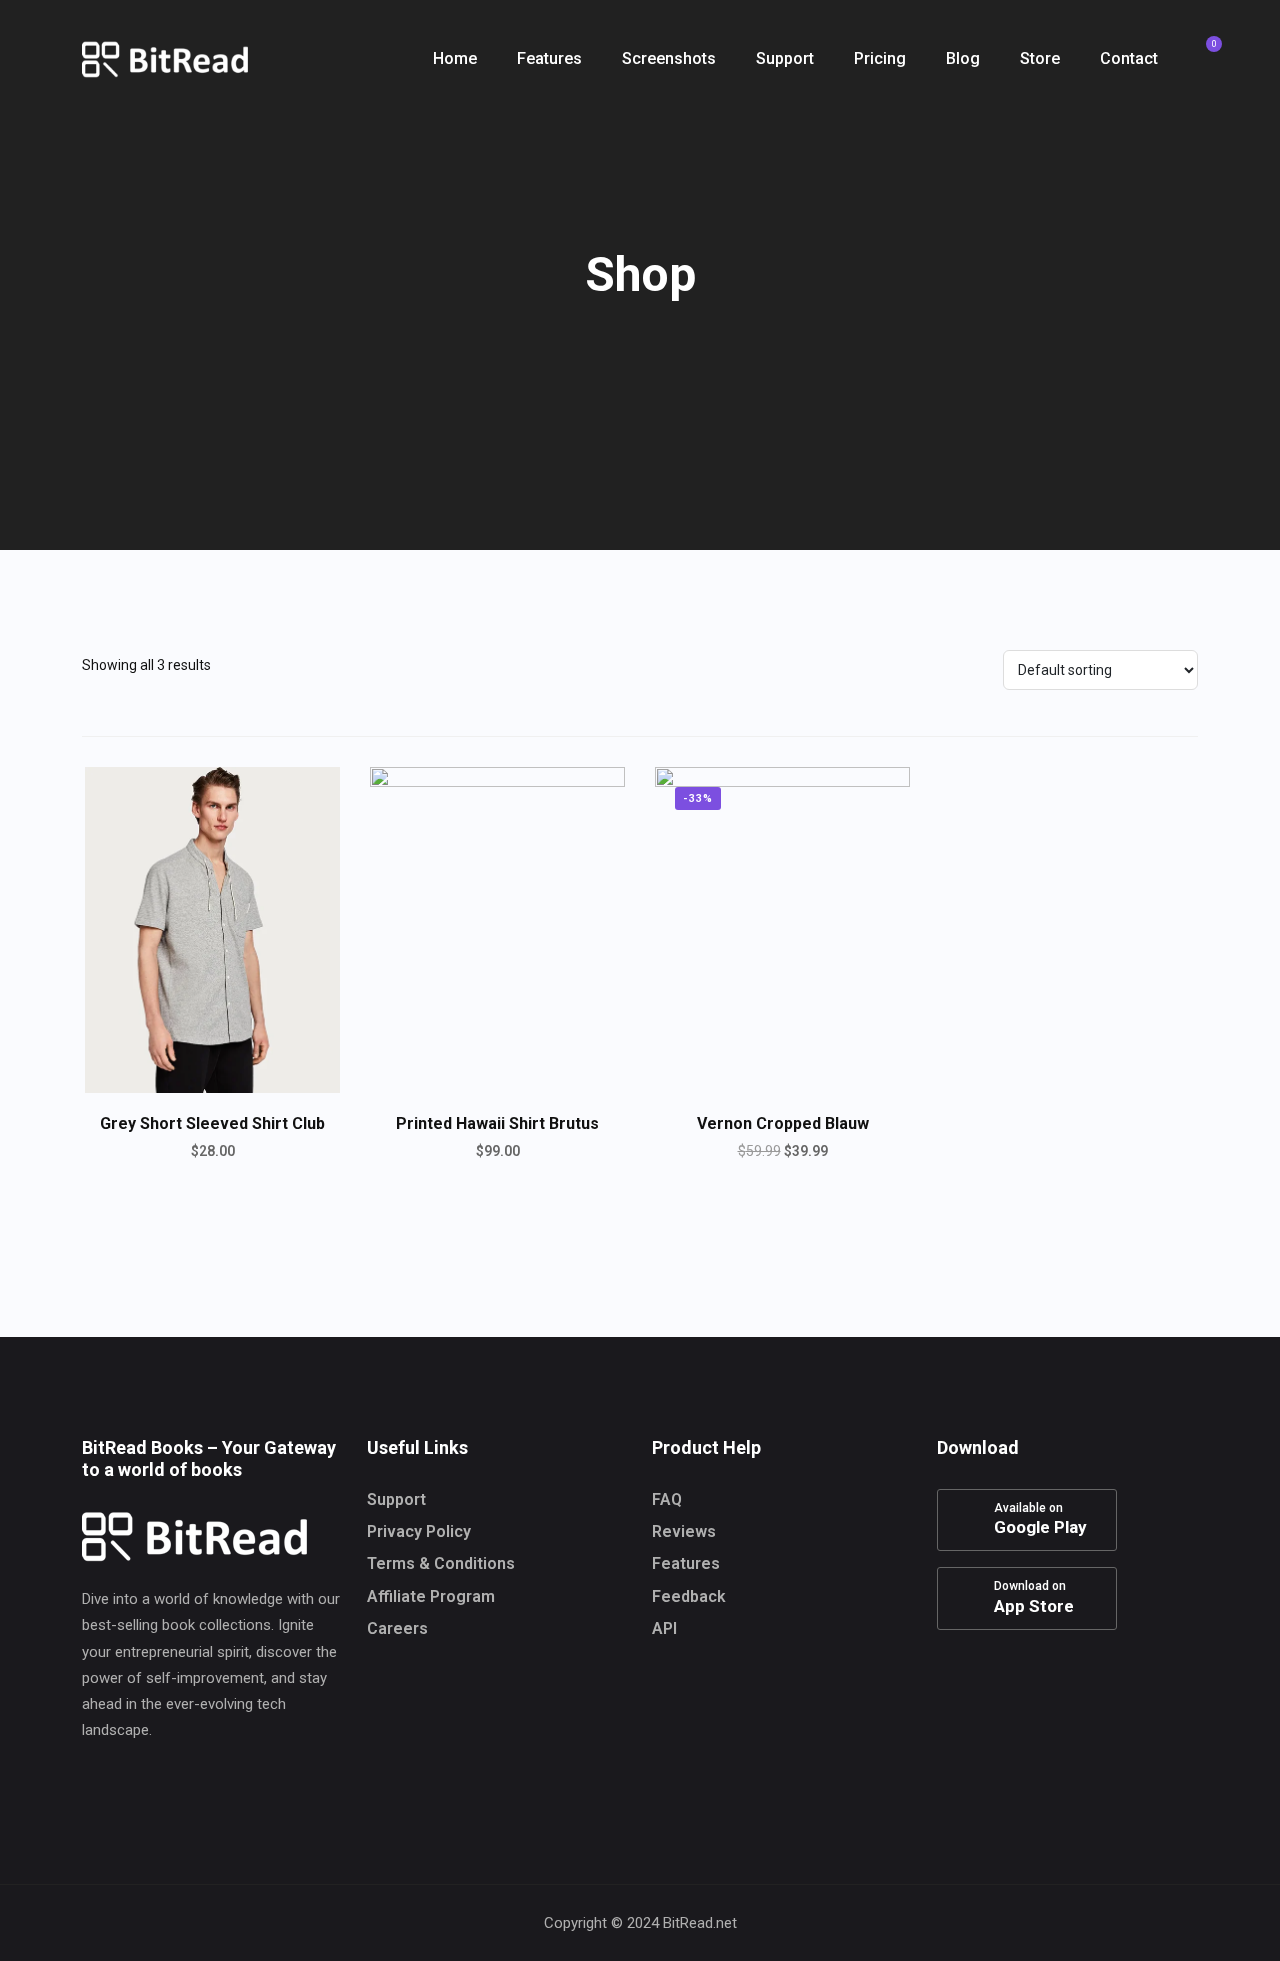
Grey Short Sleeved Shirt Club (212, 1123)
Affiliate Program (431, 1596)
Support (785, 58)
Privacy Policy (419, 1531)
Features (549, 58)
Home (455, 58)
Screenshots (669, 58)
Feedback (689, 1596)
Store (1040, 58)
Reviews (684, 1531)
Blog (963, 58)
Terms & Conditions (441, 1563)
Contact (1129, 58)
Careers (397, 1628)
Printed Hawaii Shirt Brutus (497, 1123)
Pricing (880, 58)
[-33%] (782, 928)
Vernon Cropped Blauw (783, 1123)
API (664, 1628)
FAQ (667, 1499)
